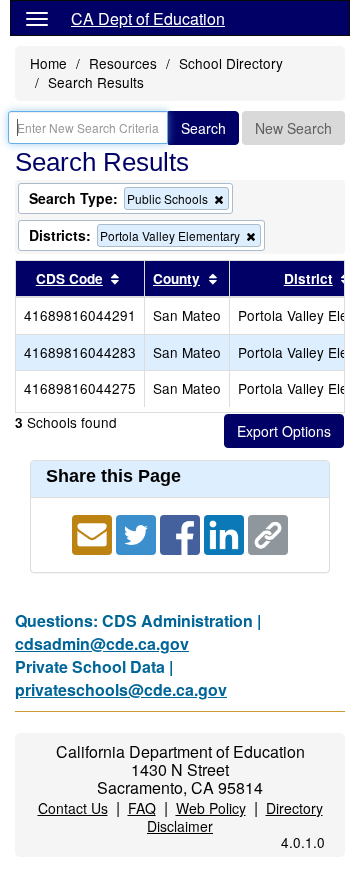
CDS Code (69, 278)
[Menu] (37, 18)
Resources (123, 63)
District (308, 278)
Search (203, 128)
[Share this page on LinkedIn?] (226, 532)
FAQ (142, 808)
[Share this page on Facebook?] (182, 532)
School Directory (231, 63)
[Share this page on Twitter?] (138, 532)
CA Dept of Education (148, 18)
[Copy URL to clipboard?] (268, 532)
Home (48, 63)
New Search (293, 128)
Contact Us (73, 808)
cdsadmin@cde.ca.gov (102, 643)
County (176, 278)
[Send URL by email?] (94, 532)
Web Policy (211, 808)
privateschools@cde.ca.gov (121, 689)
